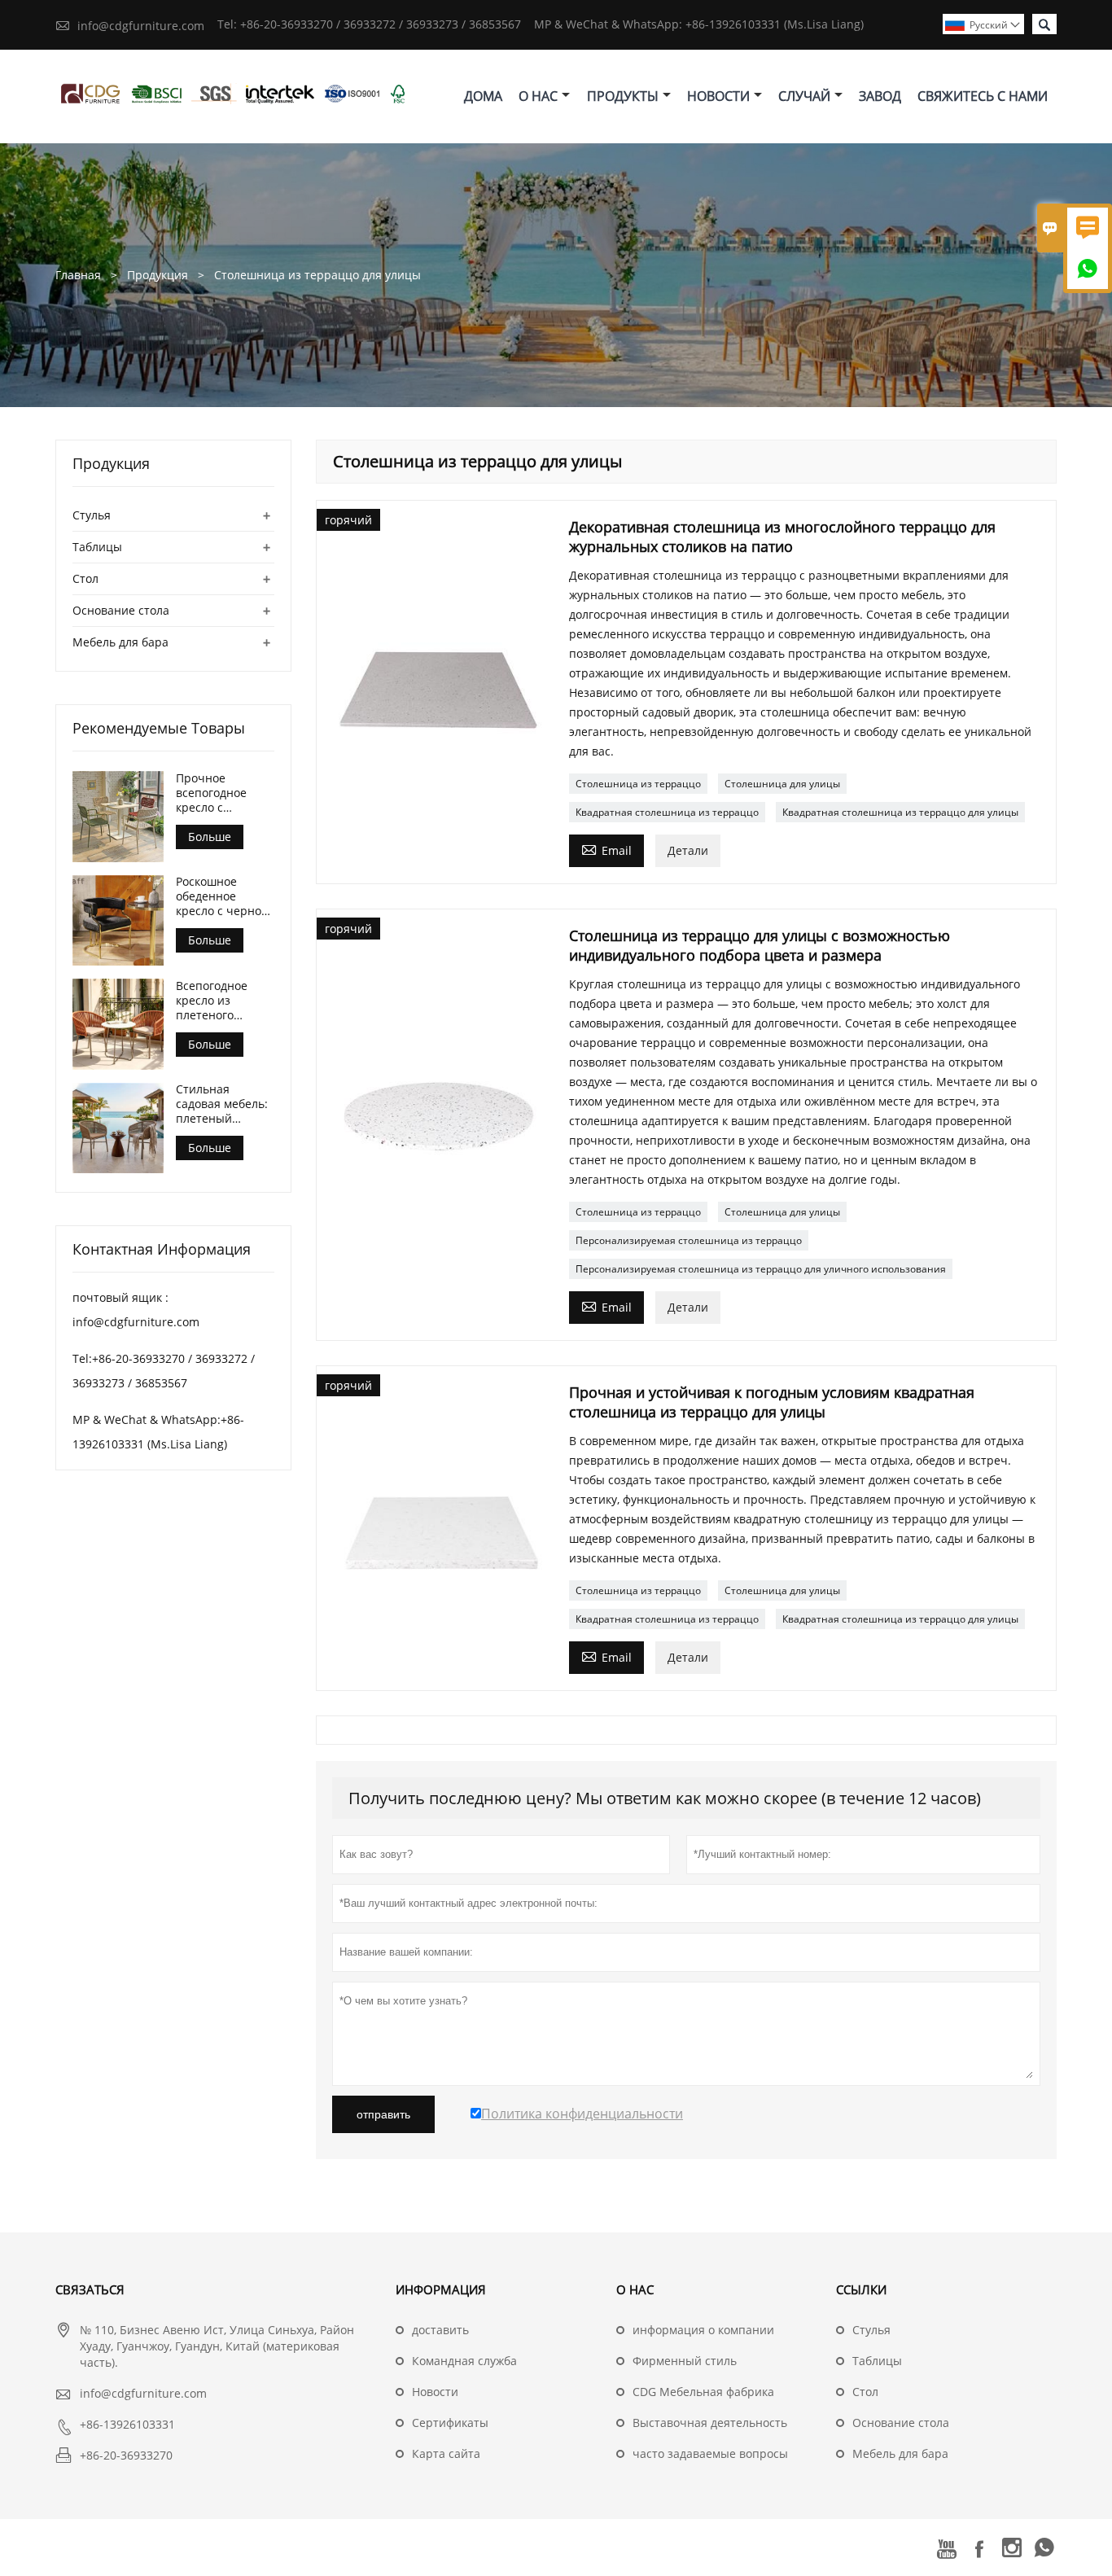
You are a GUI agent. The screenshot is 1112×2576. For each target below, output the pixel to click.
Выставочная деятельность (710, 2423)
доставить (440, 2330)
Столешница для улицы (782, 784)
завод (880, 96)
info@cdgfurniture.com (141, 26)
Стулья (92, 515)
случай (804, 96)
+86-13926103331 (127, 2424)
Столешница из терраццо (638, 784)
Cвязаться (90, 2289)
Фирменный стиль (685, 2361)
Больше (210, 837)
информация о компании (703, 2330)
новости (718, 96)
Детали (688, 850)
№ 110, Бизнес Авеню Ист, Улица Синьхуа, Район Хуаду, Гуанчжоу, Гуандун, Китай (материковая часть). (217, 2346)
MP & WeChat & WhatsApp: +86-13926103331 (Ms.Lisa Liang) (699, 24)
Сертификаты (450, 2423)
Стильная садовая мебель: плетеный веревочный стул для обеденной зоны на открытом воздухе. (225, 1105)
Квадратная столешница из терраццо (667, 812)
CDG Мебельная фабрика (703, 2392)
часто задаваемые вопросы (710, 2453)
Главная (78, 275)
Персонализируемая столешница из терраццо (689, 1240)
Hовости (435, 2392)
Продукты (623, 96)
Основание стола (121, 610)
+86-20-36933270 (126, 2455)
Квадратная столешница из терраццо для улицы (900, 812)
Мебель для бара (120, 642)
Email (606, 849)
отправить (383, 2114)
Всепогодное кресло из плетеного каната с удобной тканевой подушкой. (224, 1001)
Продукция (158, 275)
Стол (85, 578)
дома (483, 96)
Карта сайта (446, 2453)
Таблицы (97, 547)
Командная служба (464, 2361)
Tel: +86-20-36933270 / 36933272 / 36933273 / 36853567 (369, 24)
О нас (538, 96)
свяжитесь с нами (983, 96)
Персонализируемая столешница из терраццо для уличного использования (761, 1269)
